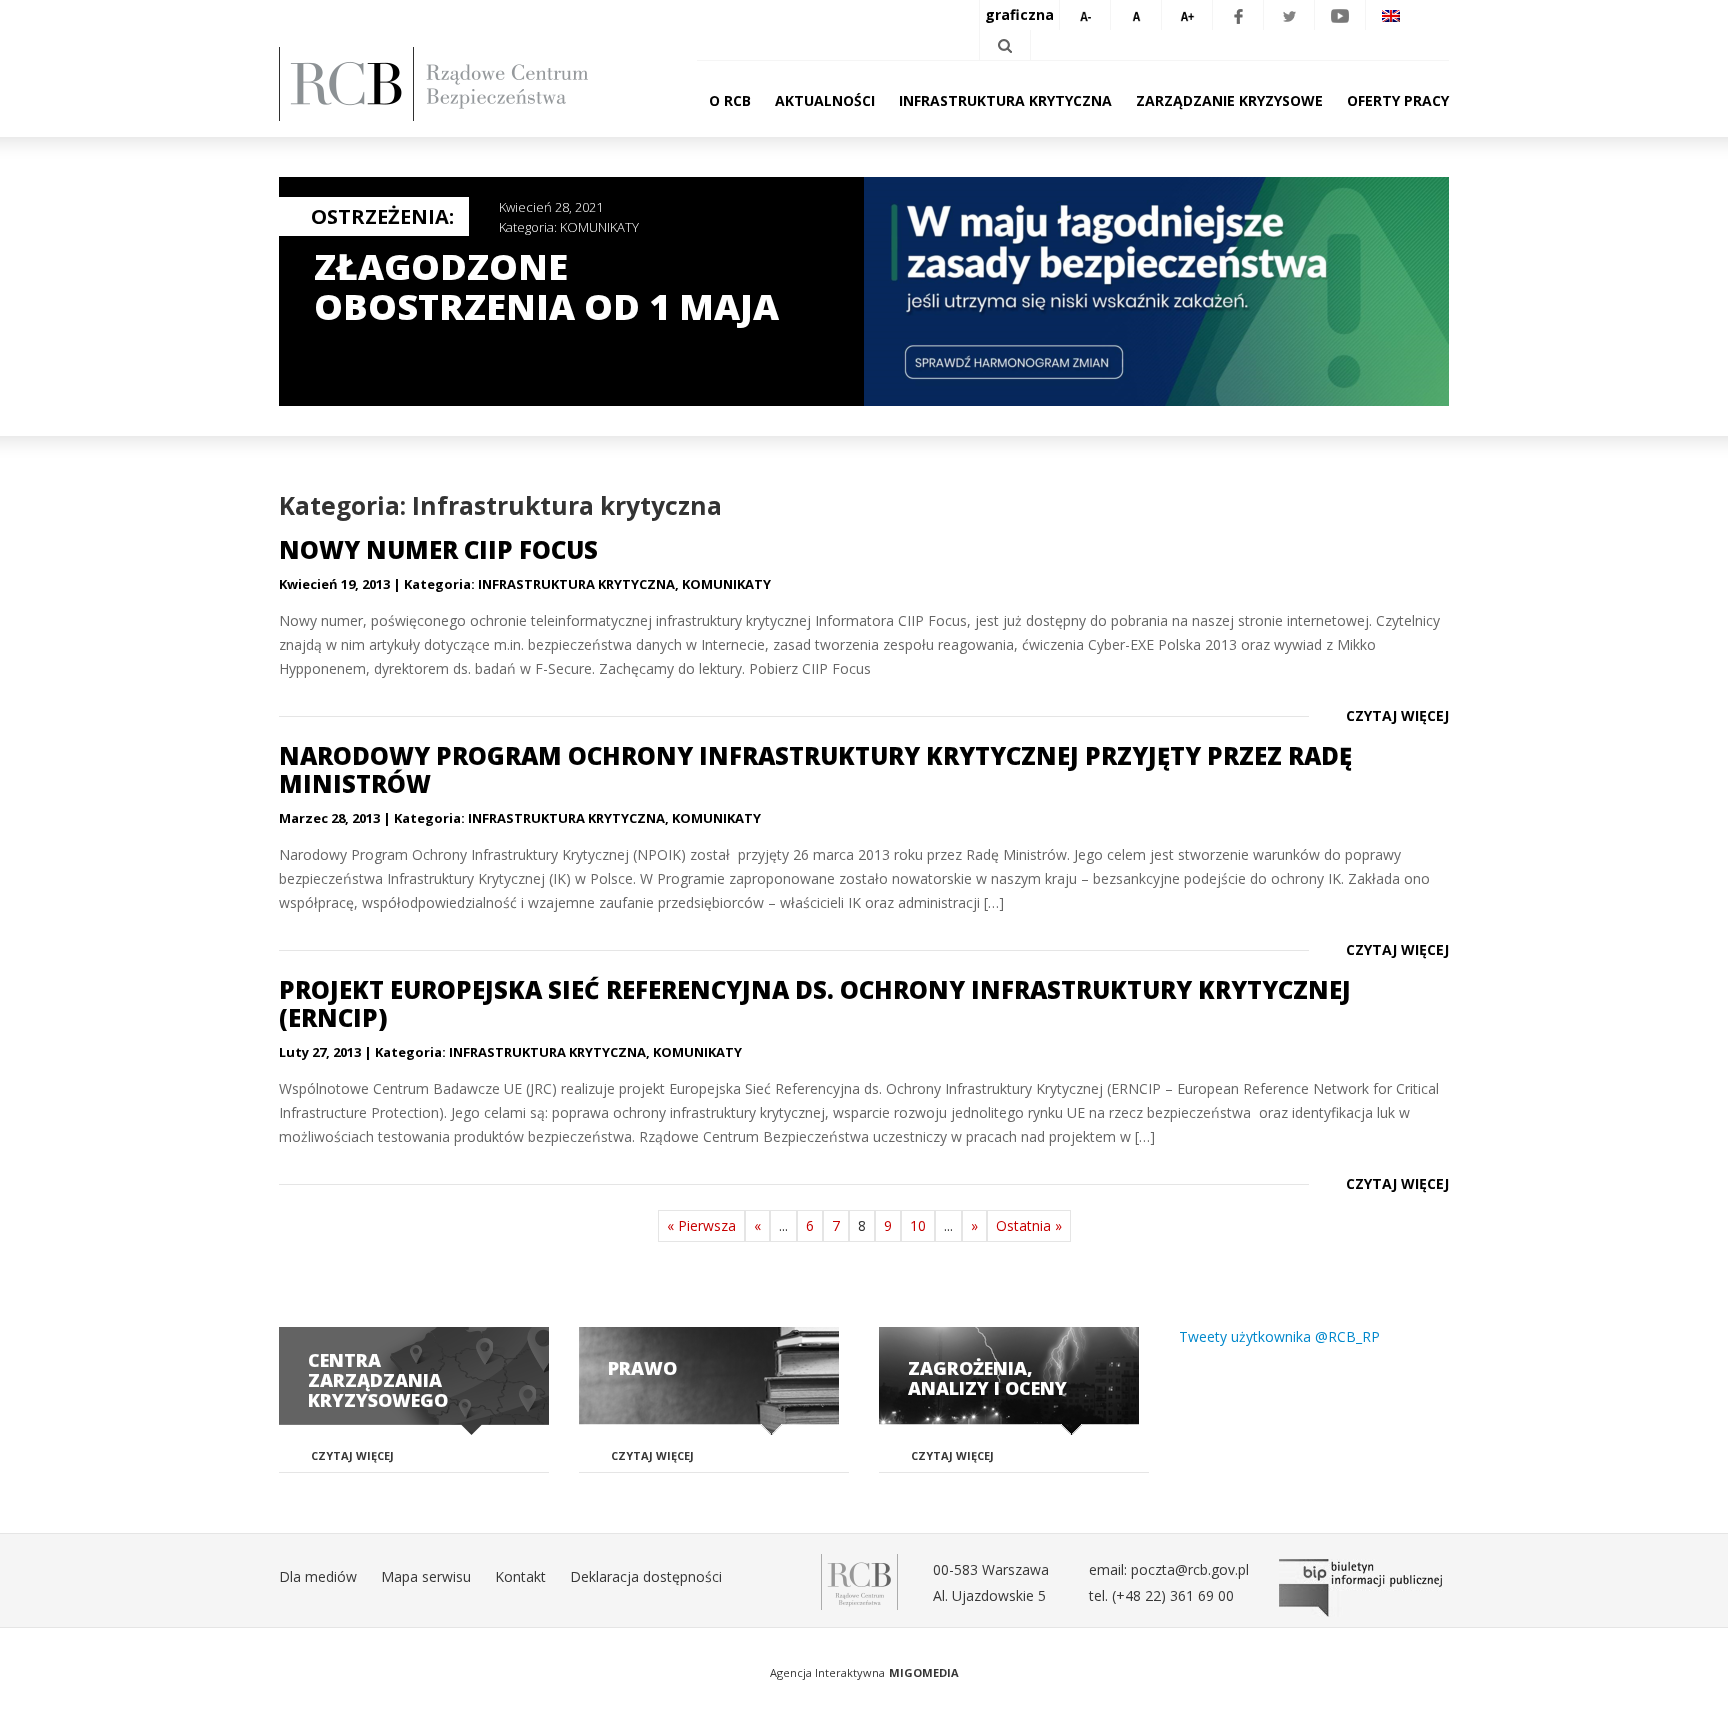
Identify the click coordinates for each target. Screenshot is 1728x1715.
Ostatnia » (1029, 1225)
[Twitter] (1289, 15)
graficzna (1019, 14)
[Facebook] (1238, 15)
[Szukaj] (1005, 45)
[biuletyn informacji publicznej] (1364, 1588)
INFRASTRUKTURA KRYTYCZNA (576, 584)
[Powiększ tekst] (1187, 15)
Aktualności (825, 100)
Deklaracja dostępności (646, 1576)
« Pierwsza (701, 1225)
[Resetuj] (1136, 15)
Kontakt (520, 1576)
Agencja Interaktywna (827, 1672)
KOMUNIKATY (599, 227)
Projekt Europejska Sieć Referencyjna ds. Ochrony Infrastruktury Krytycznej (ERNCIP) (815, 1003)
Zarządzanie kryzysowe (1229, 100)
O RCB (730, 100)
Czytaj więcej (1397, 715)
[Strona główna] (464, 84)
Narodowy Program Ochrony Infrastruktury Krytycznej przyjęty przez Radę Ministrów (815, 769)
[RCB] (859, 1580)
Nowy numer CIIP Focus (438, 549)
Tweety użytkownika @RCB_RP (1279, 1336)
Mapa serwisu (426, 1576)
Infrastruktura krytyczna (1005, 100)
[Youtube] (1340, 15)
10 (918, 1225)
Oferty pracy (1398, 100)
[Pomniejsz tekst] (1085, 15)
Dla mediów (318, 1576)
